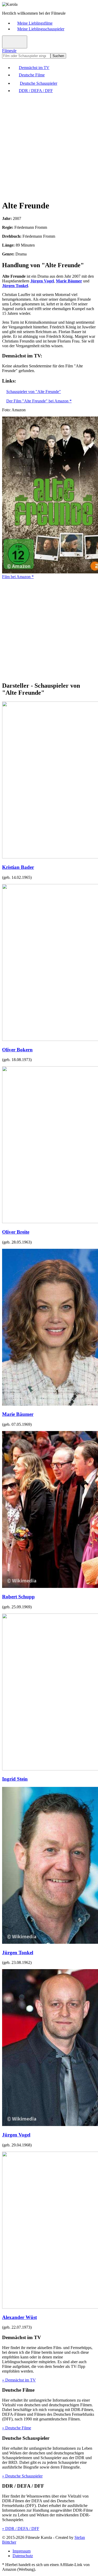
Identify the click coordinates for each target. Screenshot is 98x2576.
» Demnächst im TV (19, 2380)
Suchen (58, 56)
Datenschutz (23, 2556)
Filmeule (9, 51)
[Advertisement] (49, 146)
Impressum (22, 2551)
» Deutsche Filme (17, 2428)
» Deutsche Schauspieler (22, 2476)
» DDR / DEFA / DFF (21, 2529)
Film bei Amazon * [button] (18, 577)
